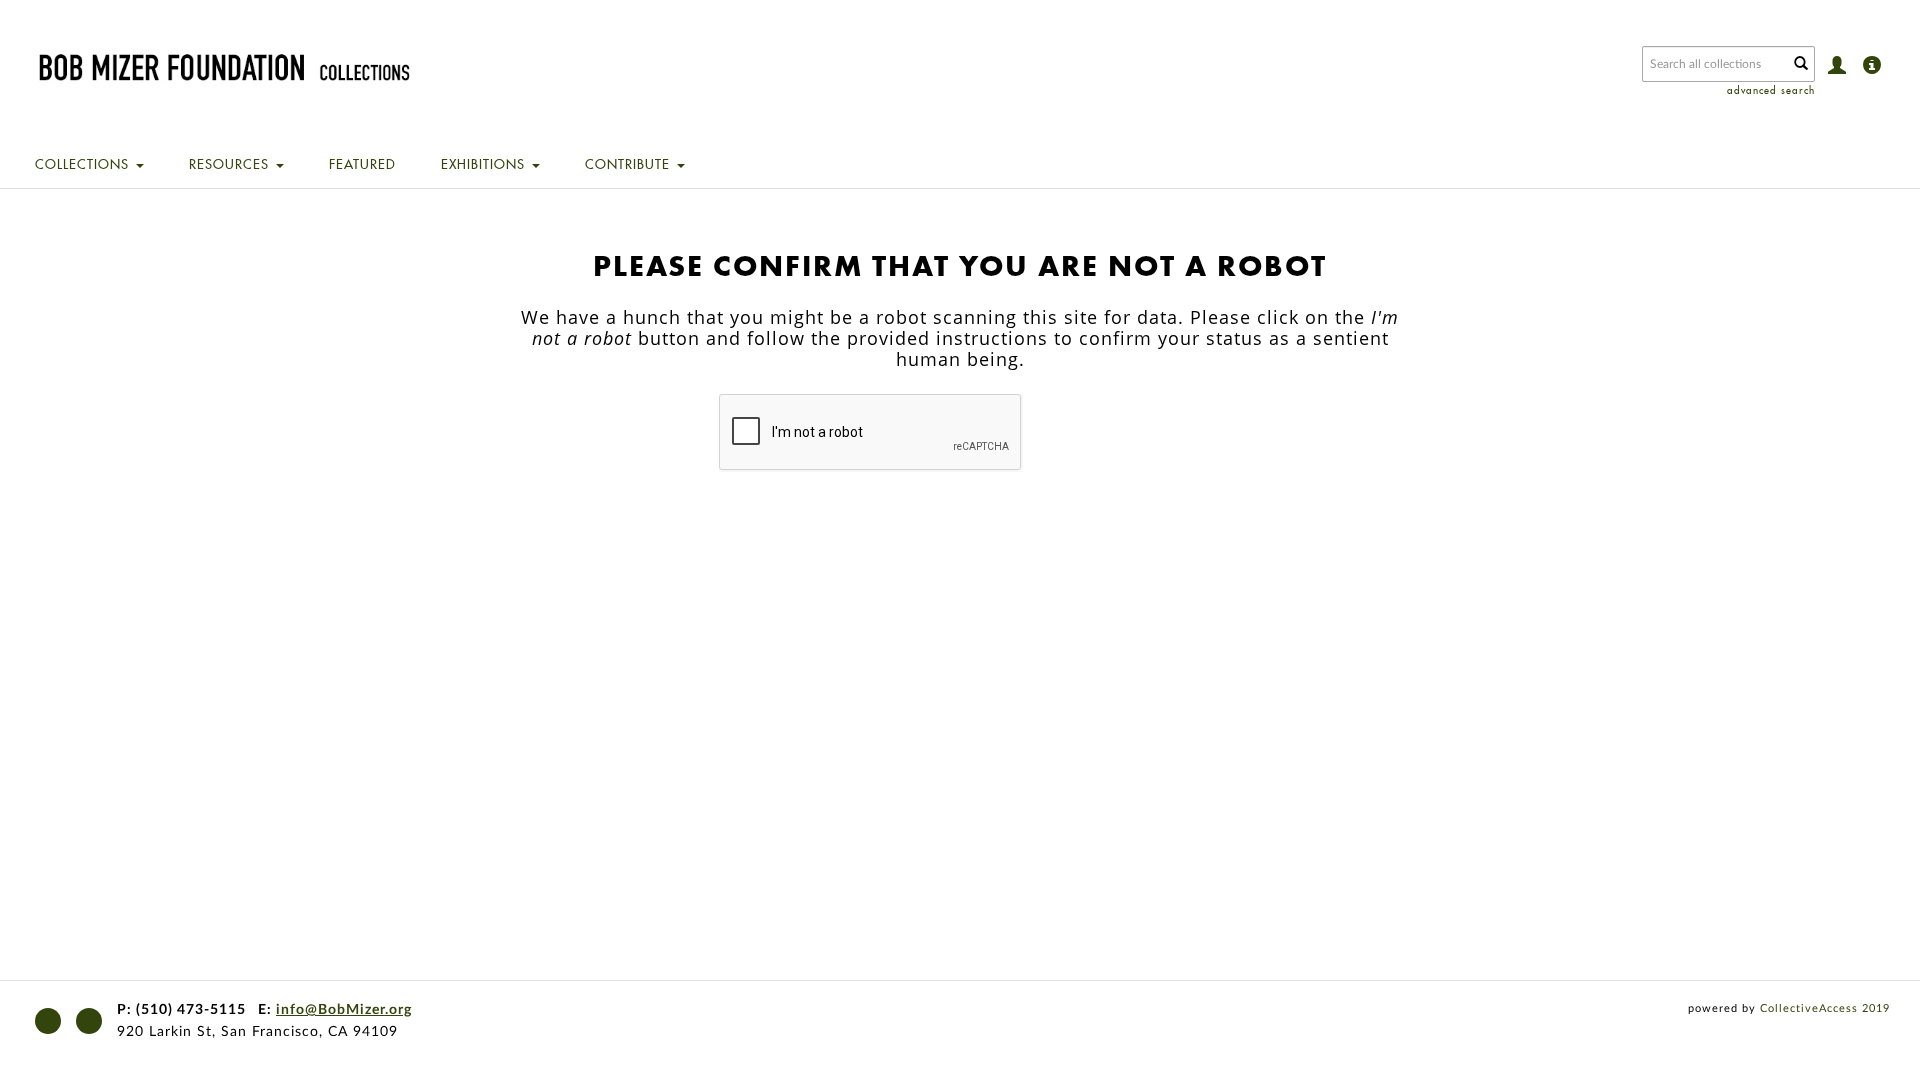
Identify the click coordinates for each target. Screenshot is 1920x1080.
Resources (231, 164)
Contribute (630, 164)
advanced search (1771, 90)
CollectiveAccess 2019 (1825, 1008)
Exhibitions (485, 164)
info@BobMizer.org (344, 1010)
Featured (362, 164)
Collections (84, 164)
